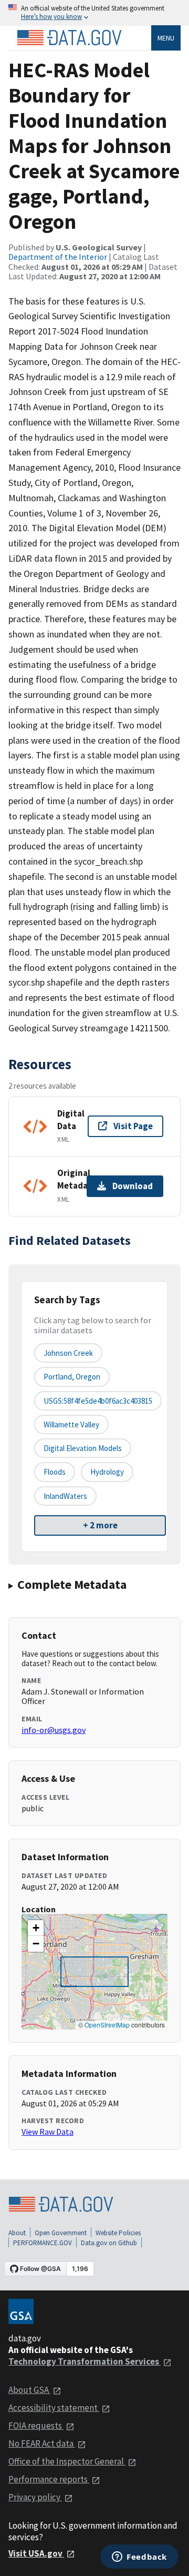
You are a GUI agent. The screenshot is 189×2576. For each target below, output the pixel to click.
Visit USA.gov (36, 2553)
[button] (36, 1928)
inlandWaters (65, 1496)
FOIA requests (36, 2426)
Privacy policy (35, 2497)
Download (133, 1186)
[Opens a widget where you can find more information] (139, 2558)
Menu (166, 38)
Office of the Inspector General (67, 2461)
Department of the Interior (58, 257)
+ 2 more (100, 1525)
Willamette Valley (71, 1424)
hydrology (107, 1472)
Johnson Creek (68, 1353)
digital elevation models (83, 1448)
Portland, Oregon (72, 1377)
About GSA (29, 2390)
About (17, 2233)
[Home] (69, 38)
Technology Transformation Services (85, 2361)
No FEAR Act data (42, 2443)
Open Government (61, 2233)
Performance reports (49, 2479)
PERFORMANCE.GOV (43, 2243)
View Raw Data (48, 2132)
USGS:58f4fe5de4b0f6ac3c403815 (98, 1401)
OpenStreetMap (107, 2025)
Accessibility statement (54, 2408)
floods (55, 1472)
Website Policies (118, 2233)
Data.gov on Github (109, 2243)
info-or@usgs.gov (54, 1730)
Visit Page (133, 1126)
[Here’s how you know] (94, 13)
